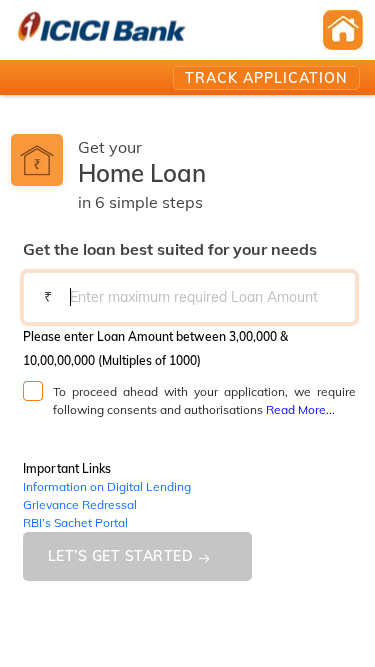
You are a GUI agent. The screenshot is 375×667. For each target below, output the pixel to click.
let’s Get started (121, 556)
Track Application (266, 78)
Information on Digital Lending (107, 486)
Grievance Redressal (80, 504)
